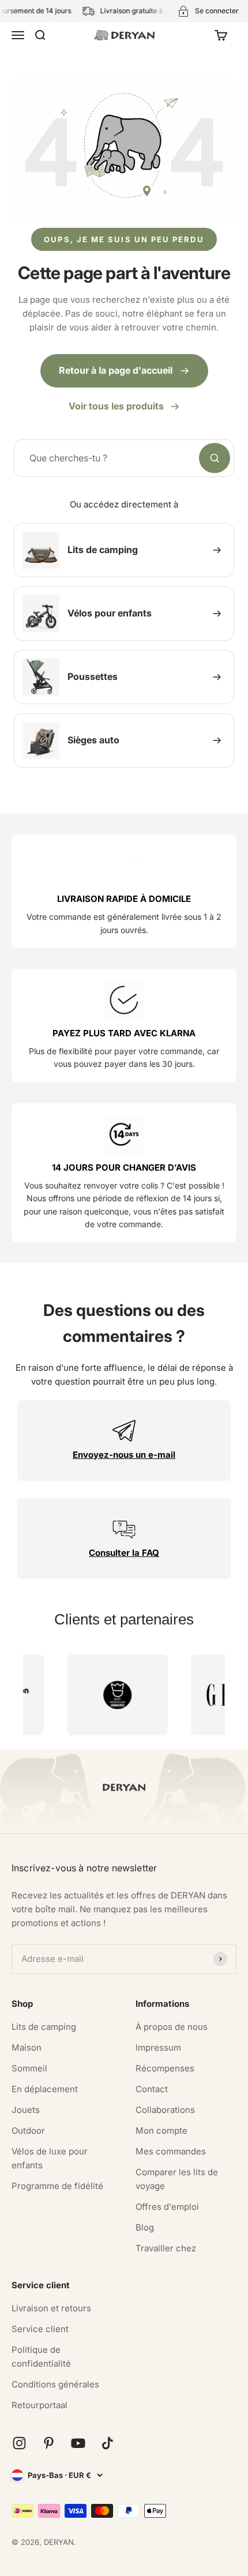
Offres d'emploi (167, 2207)
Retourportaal (40, 2405)
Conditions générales (55, 2384)
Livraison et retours (51, 2308)
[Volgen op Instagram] (19, 2443)
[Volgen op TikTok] (108, 2443)
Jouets (26, 2110)
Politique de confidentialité (41, 2357)
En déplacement (45, 2089)
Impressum (158, 2047)
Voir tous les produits (116, 406)
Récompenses (165, 2068)
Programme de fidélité (57, 2186)
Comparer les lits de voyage (177, 2179)
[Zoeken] (215, 458)
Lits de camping (44, 2027)
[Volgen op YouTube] (78, 2443)
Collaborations (165, 2110)
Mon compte (161, 2131)
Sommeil (29, 2068)
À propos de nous (172, 2027)
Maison (27, 2047)
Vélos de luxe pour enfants (50, 2158)
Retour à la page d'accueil (116, 370)
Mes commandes (171, 2151)
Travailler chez (166, 2248)
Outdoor (28, 2131)
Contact (152, 2089)
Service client (40, 2329)
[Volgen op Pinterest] (49, 2443)
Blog (145, 2227)
